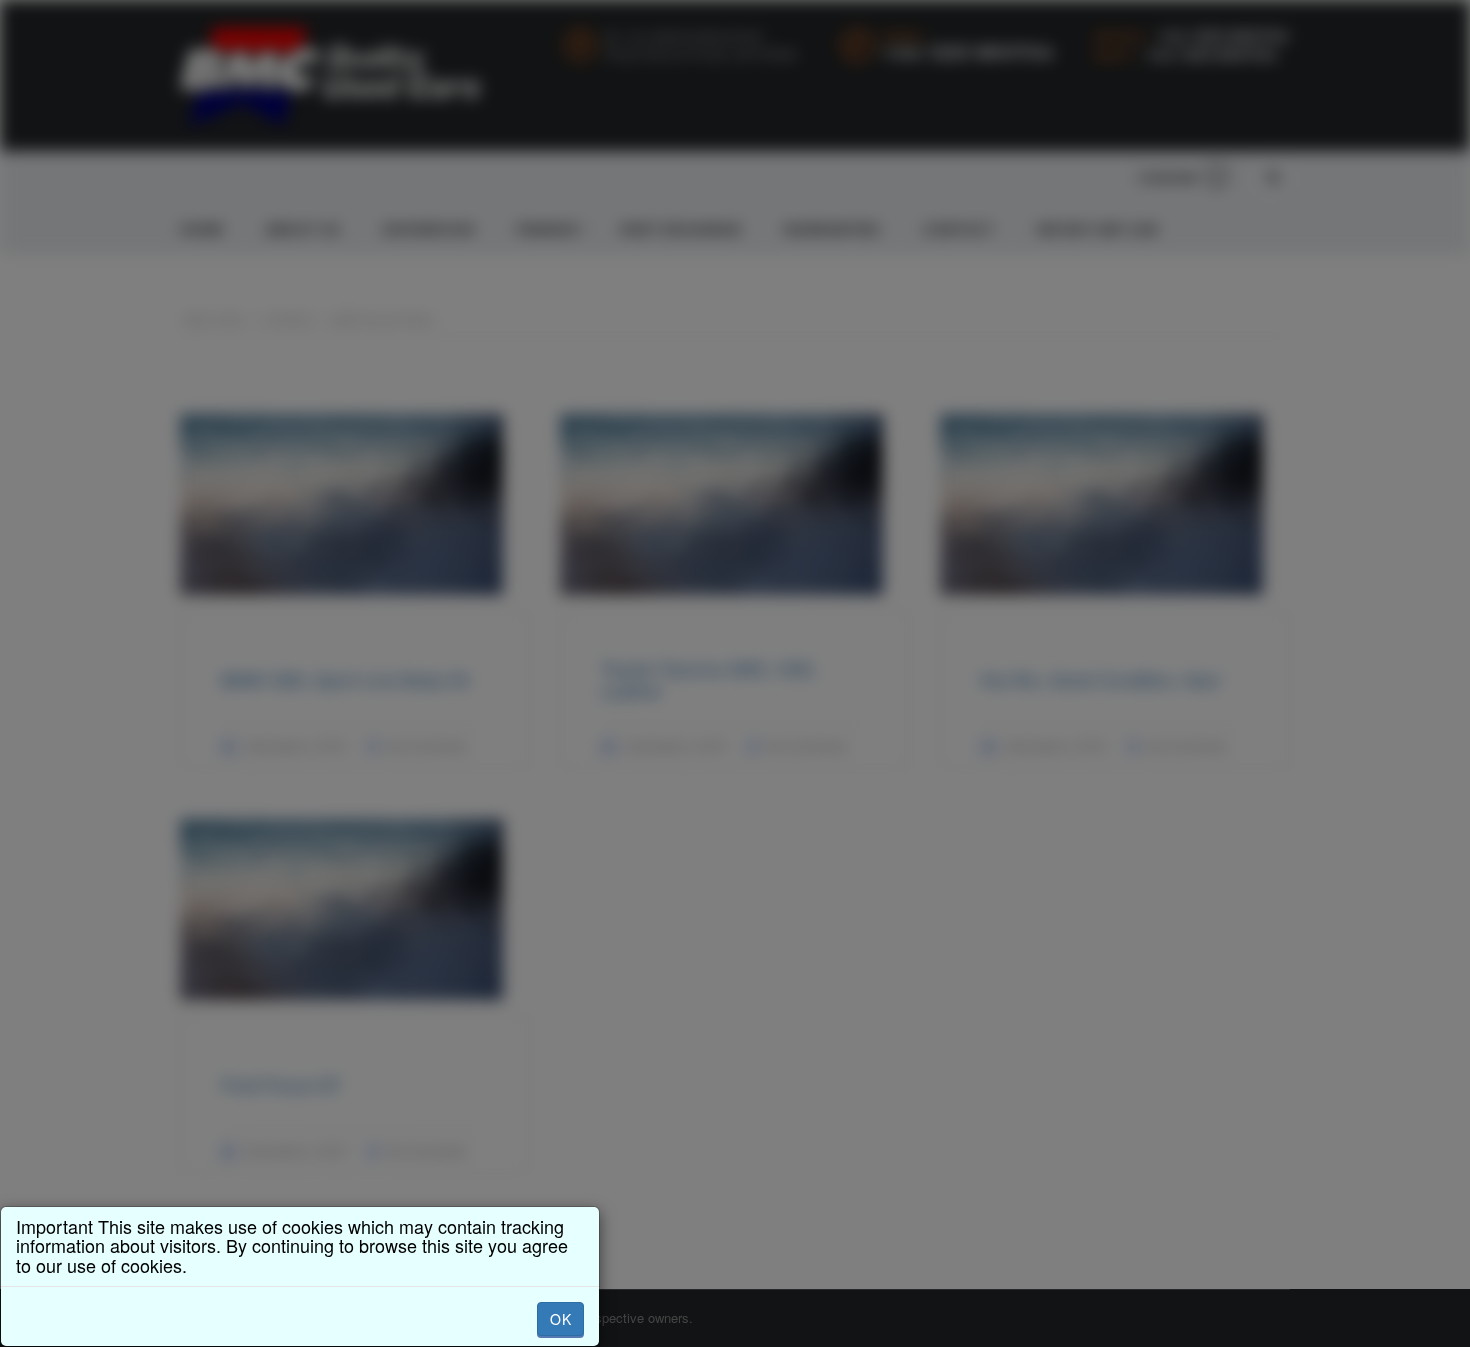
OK (560, 1319)
